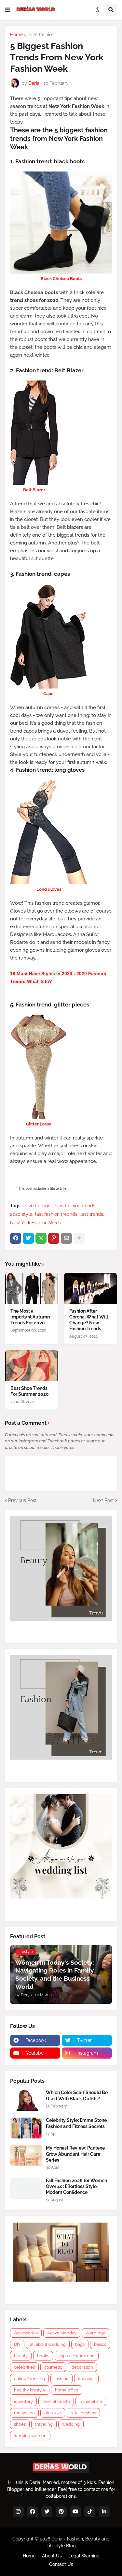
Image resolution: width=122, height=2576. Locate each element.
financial (86, 2379)
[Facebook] (16, 1238)
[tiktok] (90, 2512)
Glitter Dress (38, 1124)
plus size (53, 2413)
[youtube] (75, 2512)
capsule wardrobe (77, 2356)
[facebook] (33, 2512)
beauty (21, 2356)
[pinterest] (61, 2512)
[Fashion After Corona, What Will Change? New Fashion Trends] (91, 1288)
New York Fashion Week (35, 1223)
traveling (44, 2424)
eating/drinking (29, 2379)
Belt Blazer (34, 490)
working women (30, 2436)
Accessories (26, 2333)
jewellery (23, 2401)
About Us (52, 2556)
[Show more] (79, 1238)
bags (80, 2344)
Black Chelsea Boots (61, 279)
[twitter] (47, 2512)
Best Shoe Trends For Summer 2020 (30, 1391)
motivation (24, 2413)
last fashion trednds (56, 1214)
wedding (71, 2424)
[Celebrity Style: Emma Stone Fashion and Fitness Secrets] (26, 2128)
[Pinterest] (54, 1238)
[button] (8, 10)
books (43, 2356)
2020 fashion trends (74, 1206)
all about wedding (48, 2344)
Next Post (103, 1500)
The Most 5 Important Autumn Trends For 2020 (30, 1317)
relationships (83, 2413)
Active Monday (62, 2333)
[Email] (66, 1238)
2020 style (21, 1214)
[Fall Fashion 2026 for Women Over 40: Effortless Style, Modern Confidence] (26, 2188)
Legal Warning (84, 2556)
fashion (61, 2379)
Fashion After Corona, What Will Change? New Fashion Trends (89, 1320)
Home (16, 35)
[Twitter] (28, 1238)
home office (67, 2390)
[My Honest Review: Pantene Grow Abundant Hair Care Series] (26, 2156)
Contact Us (61, 2564)
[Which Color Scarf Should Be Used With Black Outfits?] (26, 2100)
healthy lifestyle (30, 2390)
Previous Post (22, 1500)
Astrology (95, 2333)
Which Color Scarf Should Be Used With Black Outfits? (77, 2095)
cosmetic (53, 2367)
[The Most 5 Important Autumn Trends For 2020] (32, 1288)
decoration (82, 2367)
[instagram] (18, 2512)
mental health (56, 2401)
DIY (17, 2344)
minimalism (91, 2401)
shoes (20, 2424)
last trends (92, 1214)
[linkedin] (104, 2512)
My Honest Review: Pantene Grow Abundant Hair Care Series (75, 2154)
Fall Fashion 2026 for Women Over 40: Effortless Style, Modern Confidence (76, 2186)
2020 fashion (41, 35)
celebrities (24, 2367)
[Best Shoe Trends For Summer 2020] (32, 1366)
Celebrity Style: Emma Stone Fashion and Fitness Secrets (76, 2123)
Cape (48, 694)
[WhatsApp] (41, 1238)
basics (100, 2344)
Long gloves (49, 889)
